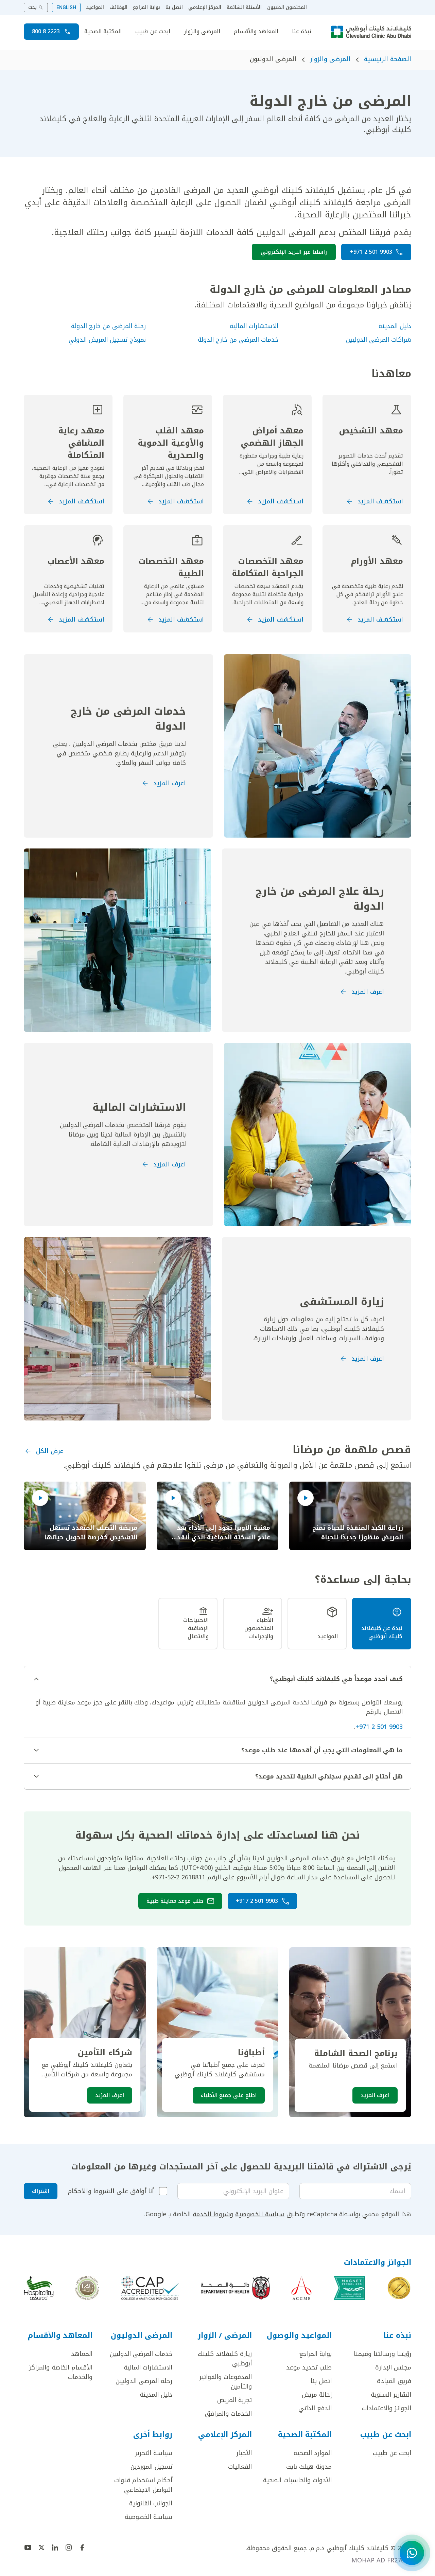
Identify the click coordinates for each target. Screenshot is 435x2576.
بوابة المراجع (146, 7)
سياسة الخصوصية (260, 2214)
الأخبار (244, 2453)
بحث (32, 7)
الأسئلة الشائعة (244, 7)
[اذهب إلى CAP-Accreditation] (150, 2288)
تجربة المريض (234, 2400)
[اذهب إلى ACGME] (301, 2288)
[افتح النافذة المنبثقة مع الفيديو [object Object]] (306, 1498)
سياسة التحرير (154, 2453)
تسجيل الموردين (151, 2467)
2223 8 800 (46, 31)
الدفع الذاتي (315, 2408)
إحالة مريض (317, 2395)
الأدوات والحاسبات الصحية (297, 2480)
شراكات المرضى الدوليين (379, 340)
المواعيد (95, 7)
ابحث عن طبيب (153, 32)
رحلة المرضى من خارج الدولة (108, 326)
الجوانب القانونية (151, 2503)
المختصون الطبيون (287, 7)
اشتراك (41, 2191)
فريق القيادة (394, 2381)
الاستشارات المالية (254, 326)
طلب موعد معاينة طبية (175, 1901)
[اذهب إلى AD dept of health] (235, 2288)
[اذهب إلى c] (87, 2288)
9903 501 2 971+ (371, 252)
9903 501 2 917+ (257, 1901)
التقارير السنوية (391, 2395)
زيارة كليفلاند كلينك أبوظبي (225, 2359)
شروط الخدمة (211, 2214)
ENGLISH (66, 7)
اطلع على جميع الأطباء (229, 2095)
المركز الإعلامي (205, 7)
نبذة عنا (302, 32)
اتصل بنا (174, 7)
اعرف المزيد (170, 783)
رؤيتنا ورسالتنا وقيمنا (382, 2354)
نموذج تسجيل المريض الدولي (107, 340)
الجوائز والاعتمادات (387, 2408)
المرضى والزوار (202, 32)
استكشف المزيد (380, 501)
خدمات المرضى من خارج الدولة (238, 340)
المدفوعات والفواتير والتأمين (225, 2382)
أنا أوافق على (111, 2191)
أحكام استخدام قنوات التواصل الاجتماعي (143, 2485)
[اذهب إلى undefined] (82, 2547)
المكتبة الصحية (103, 32)
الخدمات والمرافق (228, 2414)
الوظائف (118, 7)
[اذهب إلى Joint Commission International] (399, 2288)
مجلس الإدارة (393, 2367)
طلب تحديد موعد (309, 2367)
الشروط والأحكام (91, 2191)
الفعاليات (240, 2467)
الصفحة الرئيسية (388, 59)
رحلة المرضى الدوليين (144, 2381)
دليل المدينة (395, 326)
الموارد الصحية (313, 2453)
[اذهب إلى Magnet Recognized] (349, 2288)
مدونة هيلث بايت (309, 2467)
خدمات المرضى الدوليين (141, 2354)
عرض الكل (50, 1451)
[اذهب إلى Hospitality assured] (39, 2288)
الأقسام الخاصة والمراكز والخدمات (61, 2372)
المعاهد (82, 2354)
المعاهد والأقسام (256, 32)
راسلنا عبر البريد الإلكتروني (294, 252)
